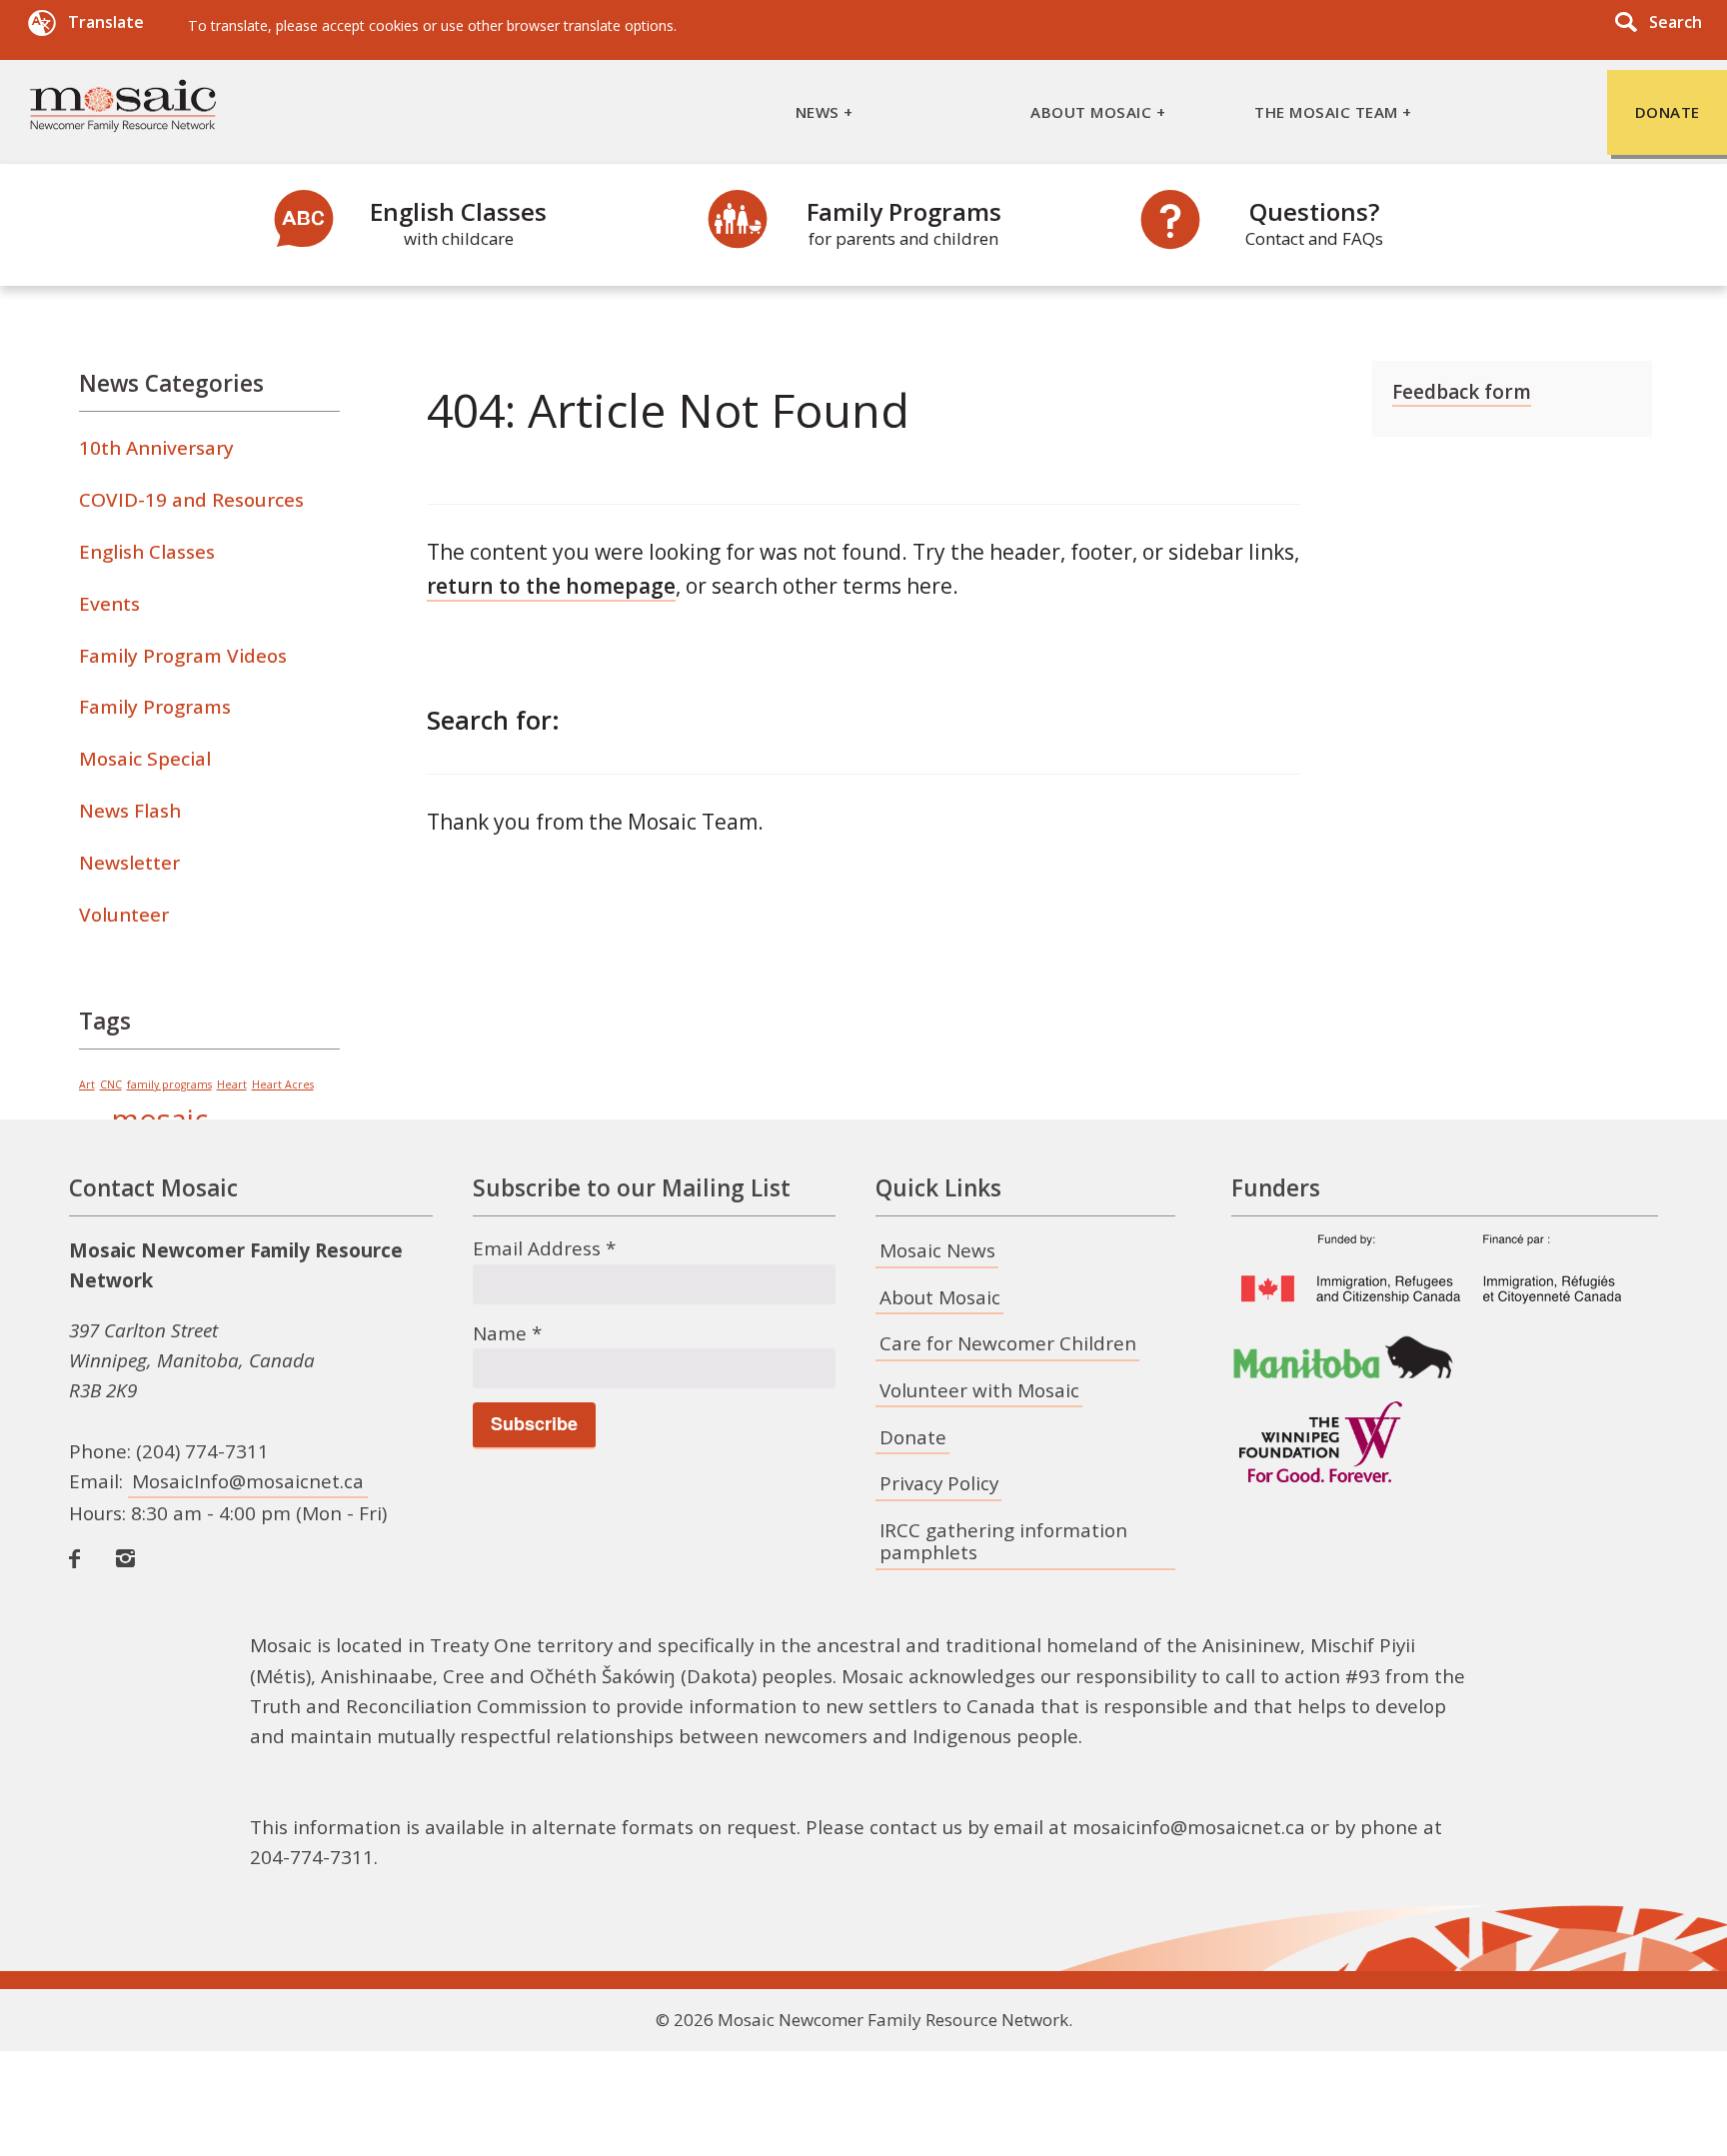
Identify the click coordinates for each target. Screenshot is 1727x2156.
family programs (169, 1084)
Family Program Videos (183, 656)
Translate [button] (106, 23)
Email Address (544, 1248)
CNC (111, 1084)
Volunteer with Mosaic (979, 1390)
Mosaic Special (145, 759)
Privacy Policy (939, 1483)
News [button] (818, 112)
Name (507, 1333)
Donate (913, 1437)
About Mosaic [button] (1091, 112)
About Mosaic (940, 1297)
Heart (232, 1084)
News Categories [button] (171, 383)
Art (87, 1084)
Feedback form (1462, 392)
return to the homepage (551, 586)
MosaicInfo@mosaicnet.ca (248, 1481)
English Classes (458, 222)
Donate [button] (1668, 112)
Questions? (1314, 222)
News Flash (130, 811)
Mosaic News (937, 1250)
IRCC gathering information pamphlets (1003, 1542)
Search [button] (1676, 22)
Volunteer (124, 915)
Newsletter (129, 863)
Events (109, 604)
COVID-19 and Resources (191, 500)
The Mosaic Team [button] (1326, 112)
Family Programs (904, 222)
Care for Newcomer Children (1008, 1343)
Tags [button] (105, 1021)
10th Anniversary (156, 448)
